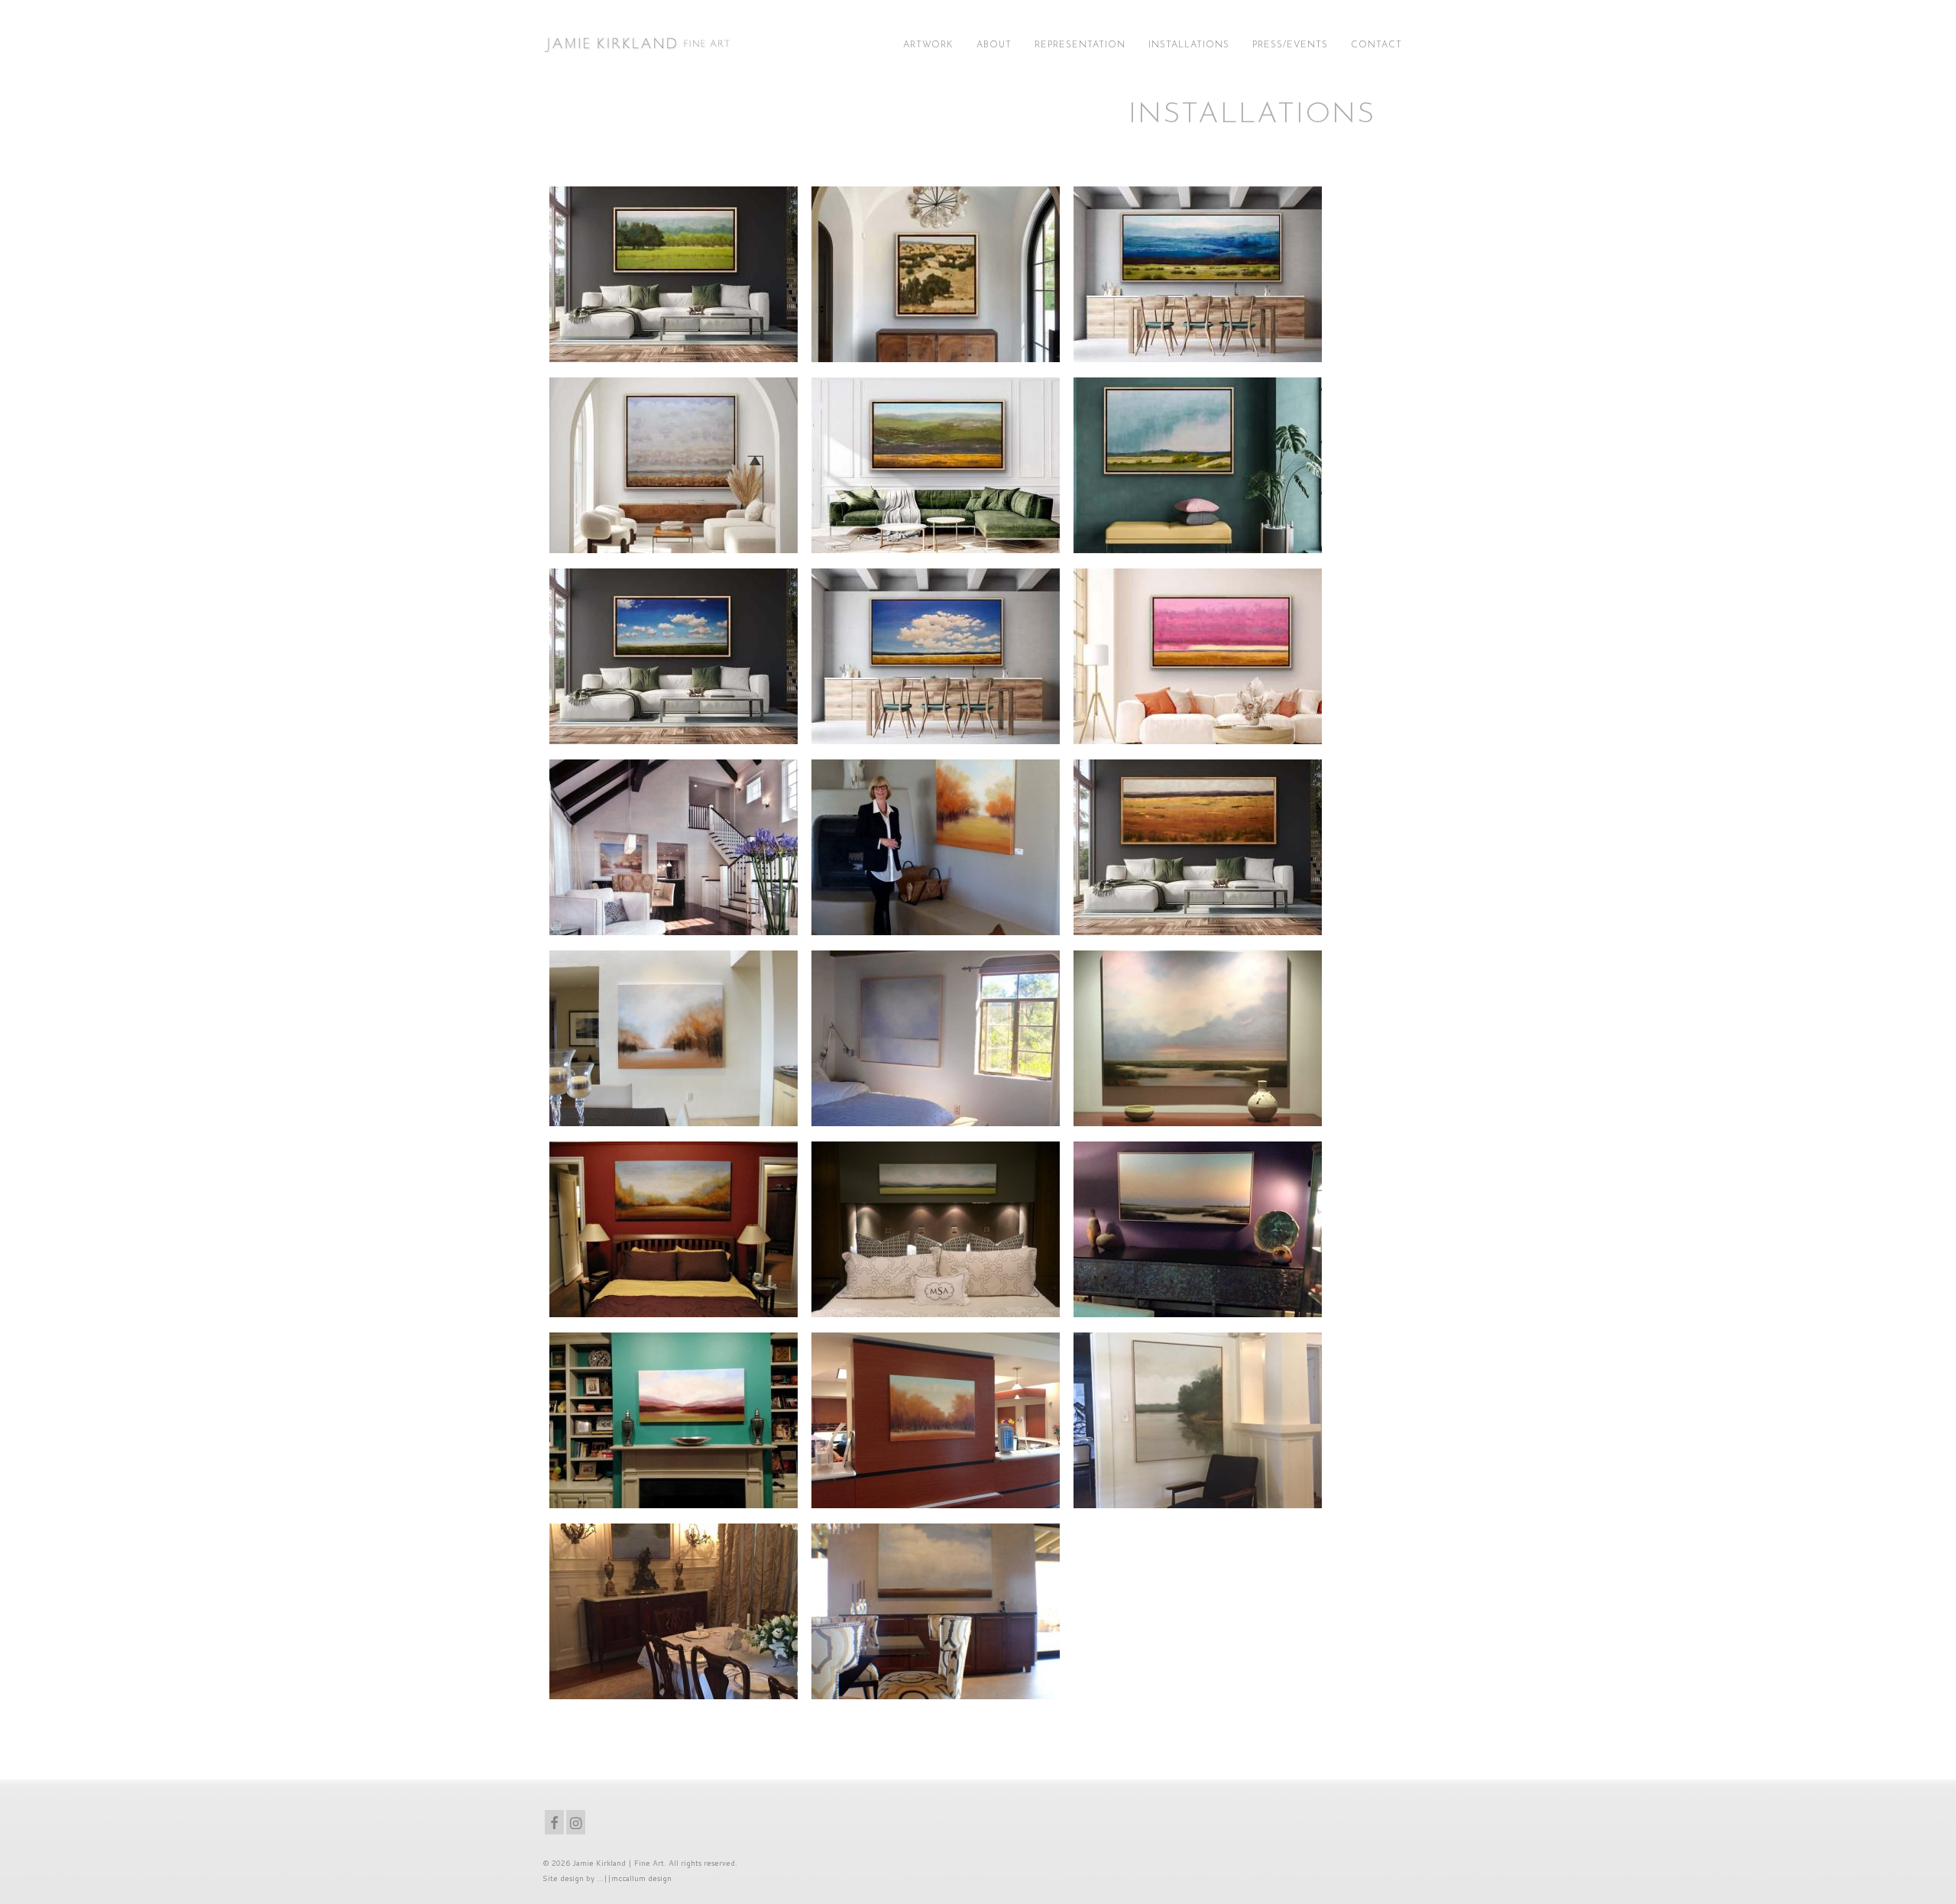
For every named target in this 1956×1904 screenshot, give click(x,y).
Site (550, 1878)
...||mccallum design (634, 1878)
